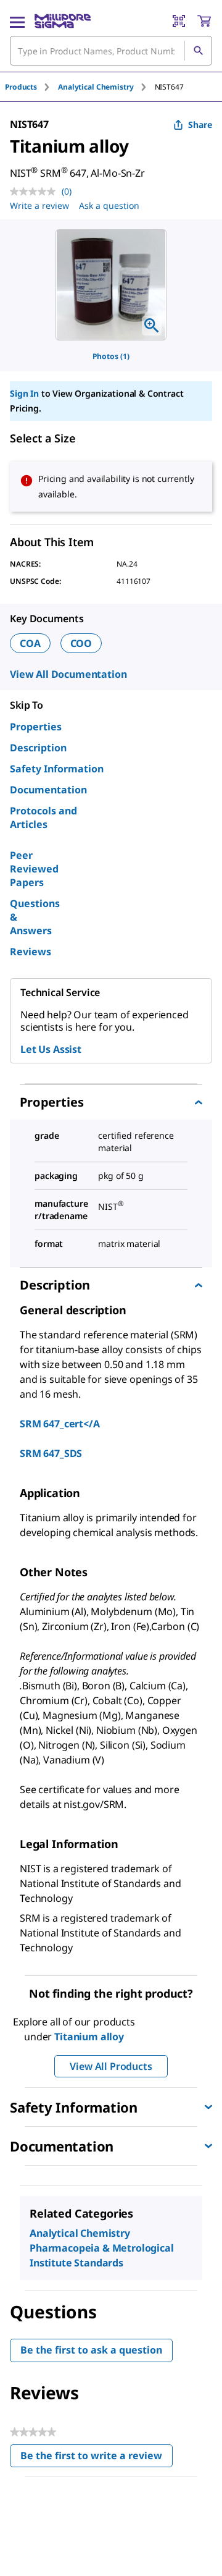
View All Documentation (68, 674)
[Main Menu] (17, 21)
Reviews (31, 952)
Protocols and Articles (43, 817)
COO (81, 643)
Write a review (39, 205)
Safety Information (57, 769)
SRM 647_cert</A (60, 1424)
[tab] (31, 87)
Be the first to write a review (97, 2458)
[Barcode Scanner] (179, 21)
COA (30, 643)
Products (21, 87)
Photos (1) (111, 356)
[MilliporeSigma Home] (63, 21)
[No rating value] (36, 192)
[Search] (198, 51)
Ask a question (109, 205)
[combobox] (111, 51)
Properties (36, 727)
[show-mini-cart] (204, 21)
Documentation (48, 790)
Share (200, 125)
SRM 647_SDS (51, 1453)
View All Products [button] (111, 2066)
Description (38, 748)
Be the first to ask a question (91, 2350)
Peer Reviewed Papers (34, 869)
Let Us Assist (51, 1049)
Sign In (24, 393)
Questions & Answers (35, 917)
